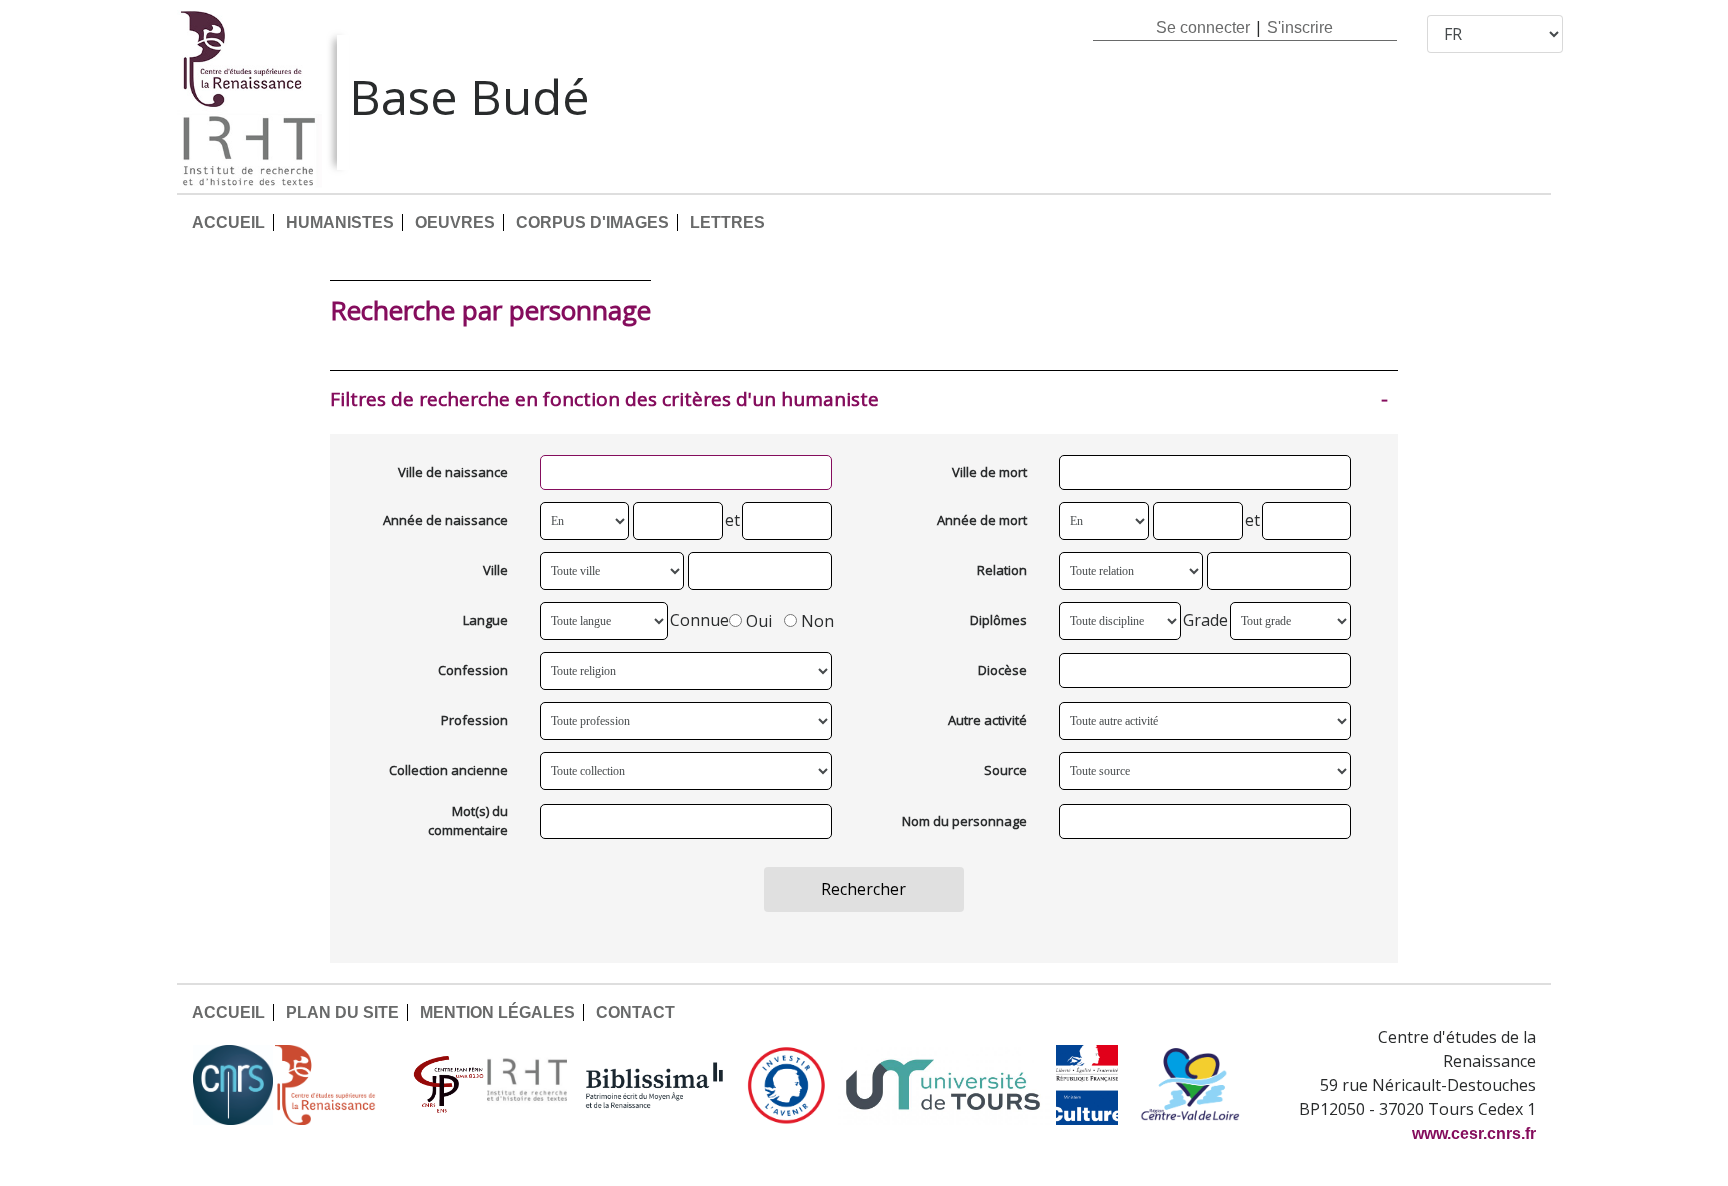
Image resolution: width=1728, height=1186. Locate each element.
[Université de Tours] (943, 1085)
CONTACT (635, 1012)
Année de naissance (445, 520)
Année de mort (982, 520)
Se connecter (1203, 27)
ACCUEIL (228, 222)
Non (817, 621)
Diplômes (998, 620)
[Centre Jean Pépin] (446, 1085)
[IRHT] (527, 1085)
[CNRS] (233, 1085)
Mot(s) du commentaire (468, 821)
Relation (1002, 570)
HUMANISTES (340, 222)
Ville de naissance (453, 472)
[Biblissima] (655, 1085)
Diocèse (1002, 670)
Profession (474, 720)
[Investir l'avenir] (786, 1085)
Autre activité (987, 720)
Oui (759, 621)
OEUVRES (455, 222)
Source (1005, 770)
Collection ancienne (448, 770)
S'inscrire (1300, 27)
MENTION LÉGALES (497, 1012)
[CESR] (340, 1085)
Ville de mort (989, 472)
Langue (485, 620)
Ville (495, 570)
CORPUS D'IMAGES (592, 222)
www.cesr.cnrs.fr (1474, 1133)
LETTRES (727, 222)
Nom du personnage (964, 821)
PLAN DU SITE (342, 1012)
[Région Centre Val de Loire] (1190, 1085)
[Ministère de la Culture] (1087, 1085)
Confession (473, 670)
